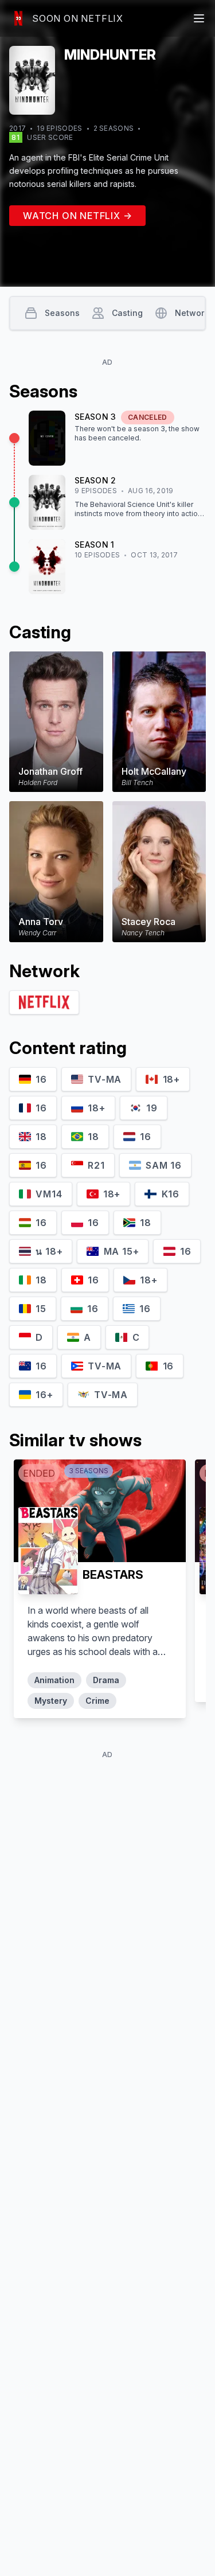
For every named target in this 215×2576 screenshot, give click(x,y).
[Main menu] (199, 18)
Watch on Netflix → (77, 216)
